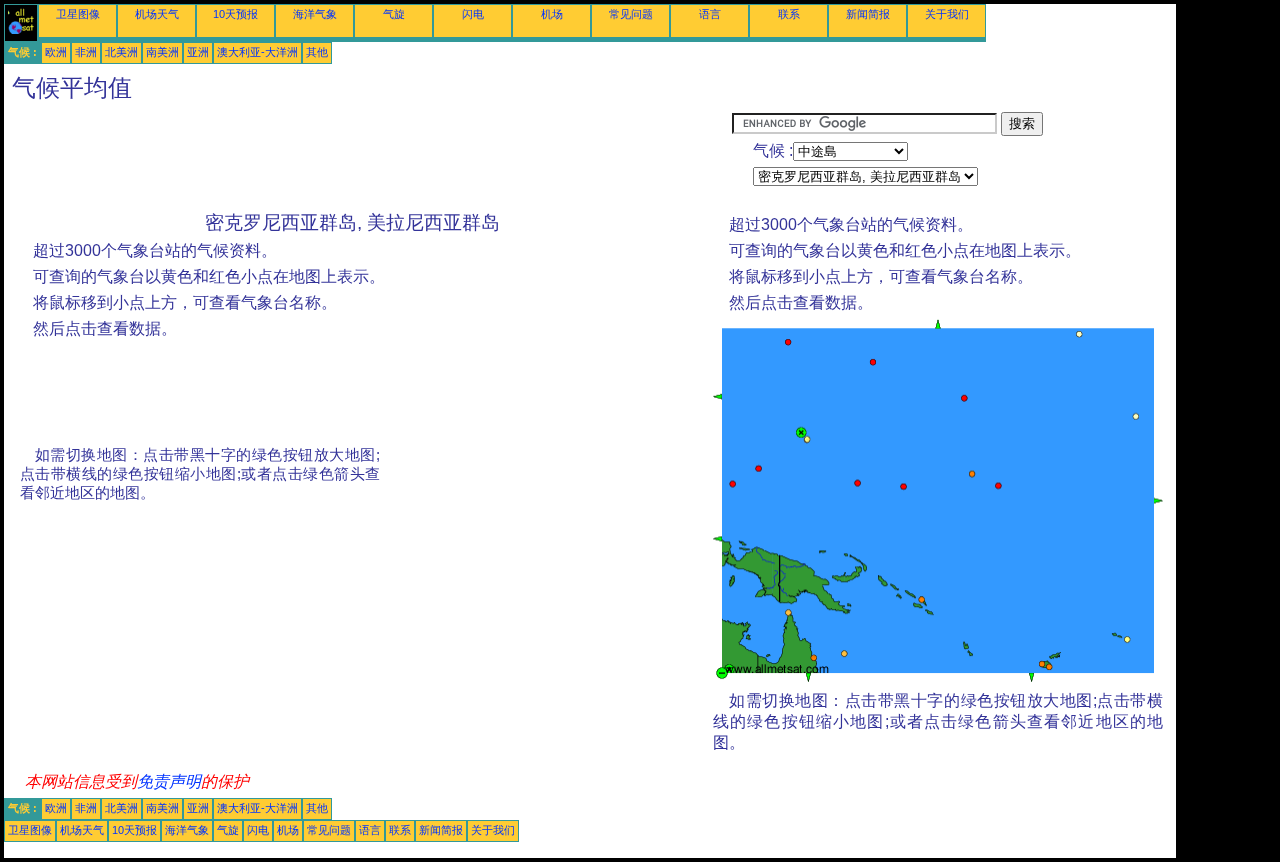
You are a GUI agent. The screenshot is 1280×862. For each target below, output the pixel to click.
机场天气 (157, 14)
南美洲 (162, 52)
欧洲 (56, 52)
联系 (789, 14)
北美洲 (121, 52)
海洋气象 (315, 14)
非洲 (86, 52)
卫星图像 (78, 14)
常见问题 (631, 14)
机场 (552, 14)
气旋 (394, 14)
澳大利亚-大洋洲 (257, 52)
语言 (710, 14)
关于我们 (947, 14)
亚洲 (198, 52)
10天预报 (235, 14)
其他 (317, 52)
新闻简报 (868, 14)
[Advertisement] (368, 157)
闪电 (473, 14)
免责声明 (169, 781)
